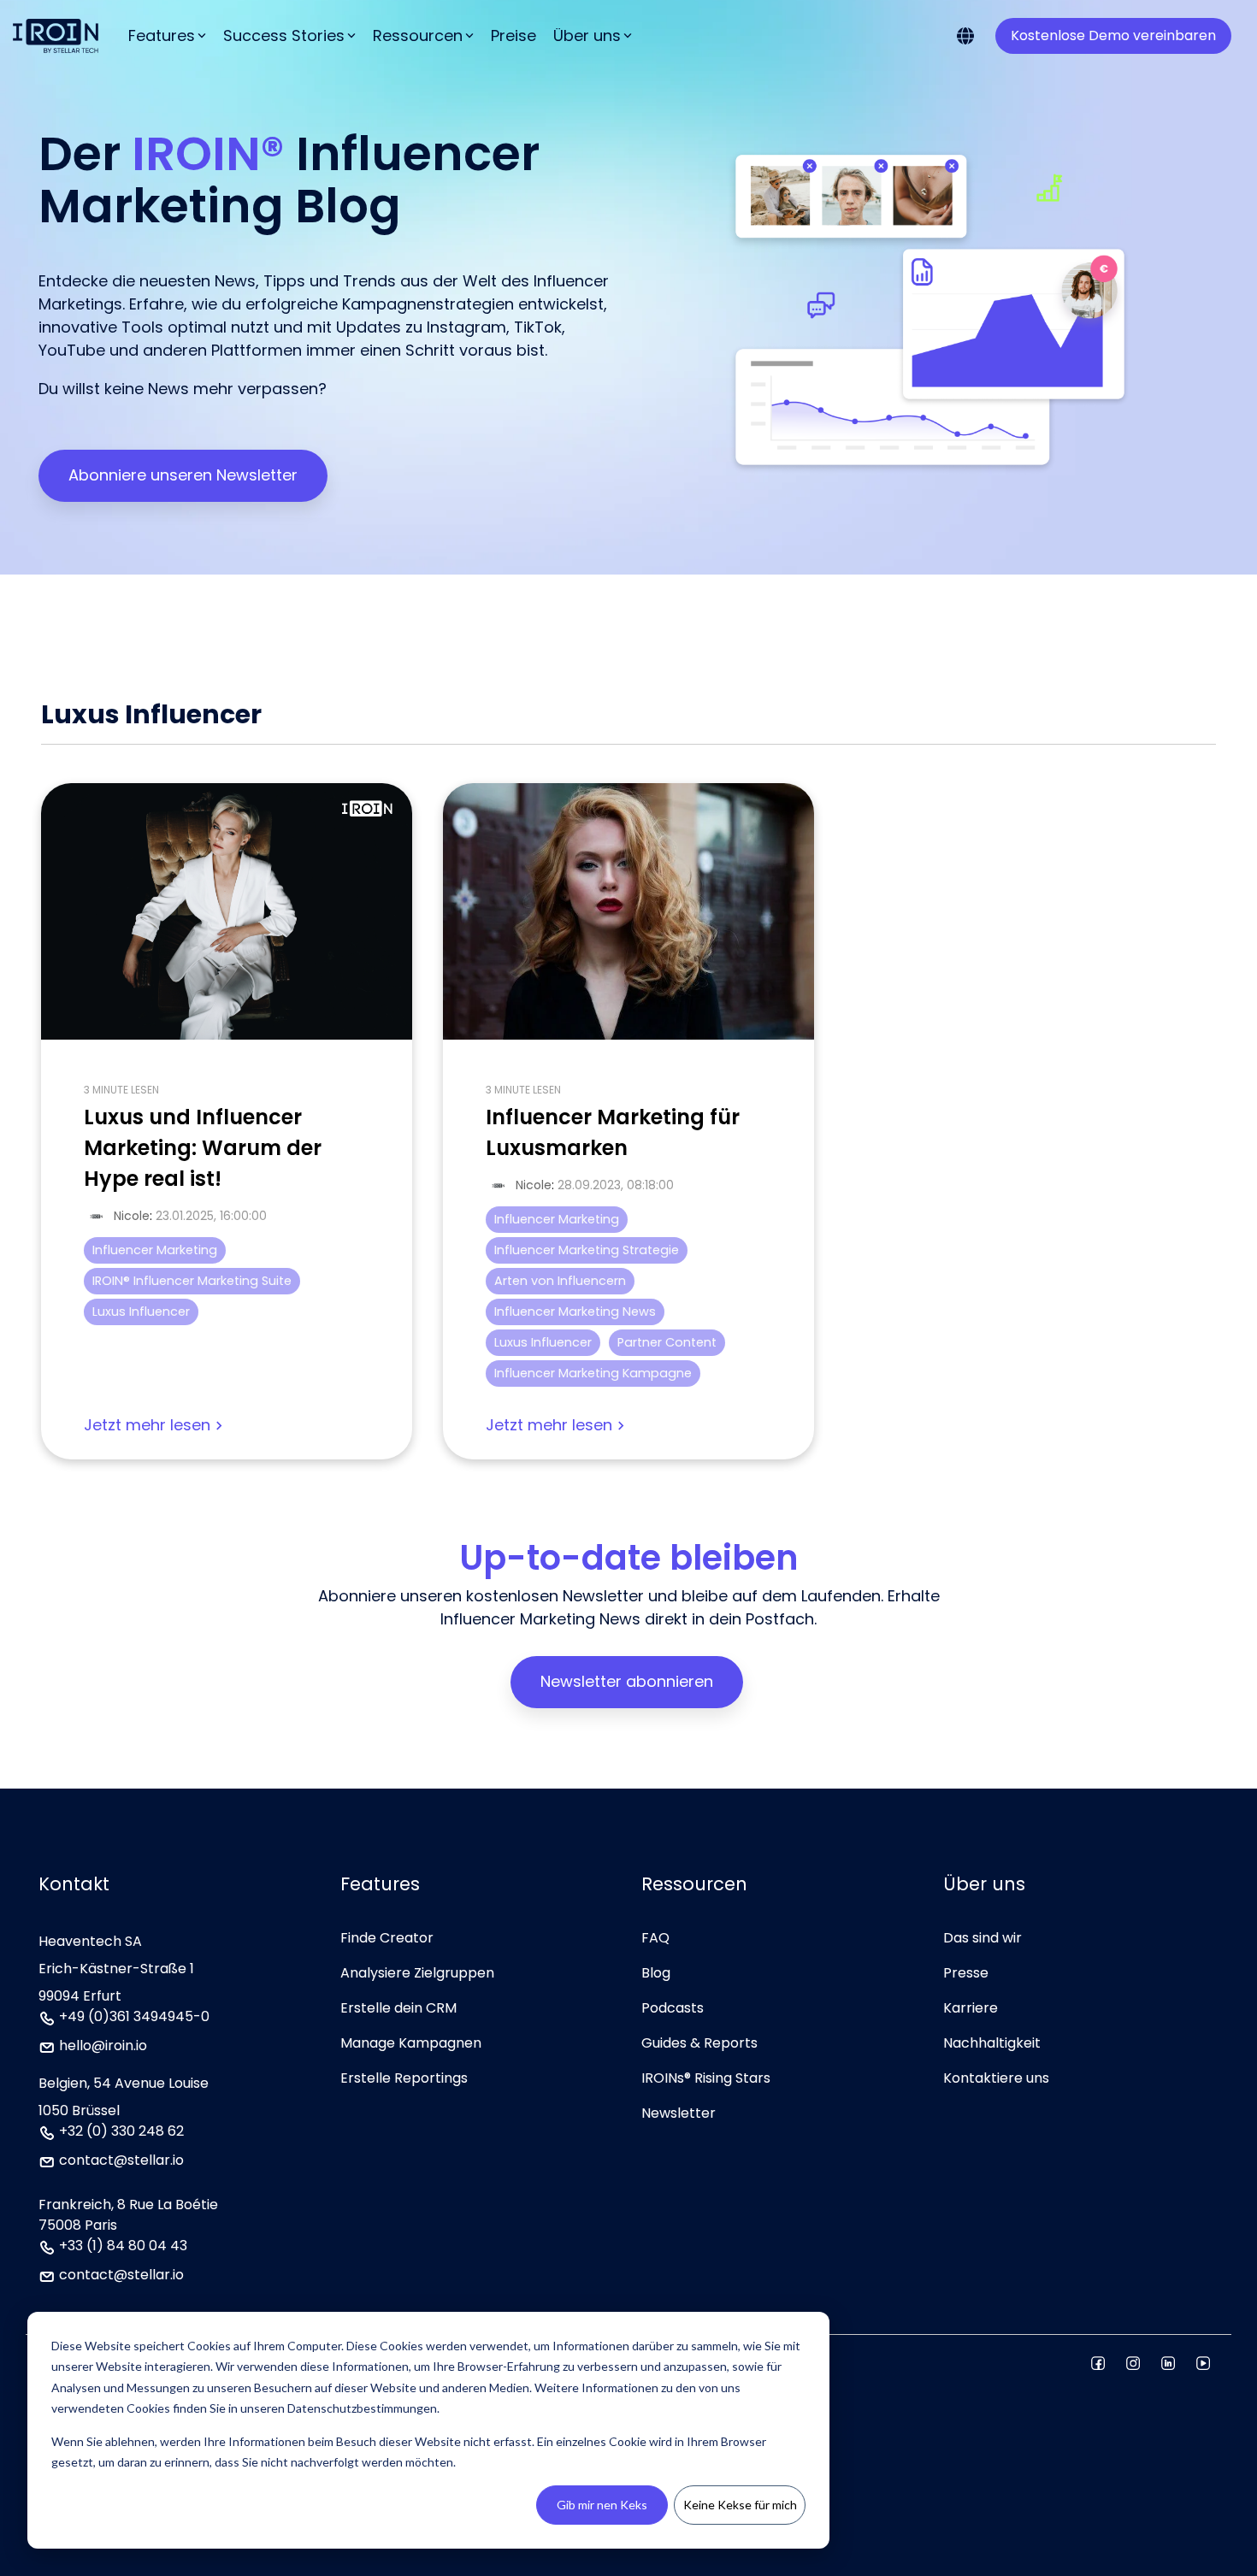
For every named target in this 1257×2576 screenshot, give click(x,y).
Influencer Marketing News (575, 1312)
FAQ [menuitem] (655, 1938)
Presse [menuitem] (966, 1973)
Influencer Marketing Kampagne (593, 1373)
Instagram (466, 327)
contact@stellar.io (121, 2162)
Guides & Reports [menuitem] (699, 2043)
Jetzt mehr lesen (147, 1426)
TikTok (538, 327)
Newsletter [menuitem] (679, 2113)
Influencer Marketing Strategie (587, 1250)
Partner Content (667, 1342)
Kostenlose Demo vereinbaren (1113, 35)
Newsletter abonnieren (627, 1681)
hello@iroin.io (103, 2047)
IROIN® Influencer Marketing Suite (192, 1281)
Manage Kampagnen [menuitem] (411, 2043)
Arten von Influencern (560, 1281)
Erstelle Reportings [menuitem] (404, 2078)
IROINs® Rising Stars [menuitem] (706, 2078)
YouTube (72, 350)
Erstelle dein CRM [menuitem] (398, 2008)
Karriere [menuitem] (971, 2008)
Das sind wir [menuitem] (983, 1938)
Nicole (132, 1216)
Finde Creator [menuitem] (387, 1938)
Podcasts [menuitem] (673, 2008)
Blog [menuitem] (656, 1973)
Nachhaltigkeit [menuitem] (992, 2043)
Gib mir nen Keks (602, 2505)
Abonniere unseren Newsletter (183, 475)
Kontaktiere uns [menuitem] (996, 2078)
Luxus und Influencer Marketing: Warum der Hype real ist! (203, 1148)
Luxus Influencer (141, 1312)
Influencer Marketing (155, 1250)
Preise (513, 35)
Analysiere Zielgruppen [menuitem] (417, 1973)
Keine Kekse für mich (740, 2505)
